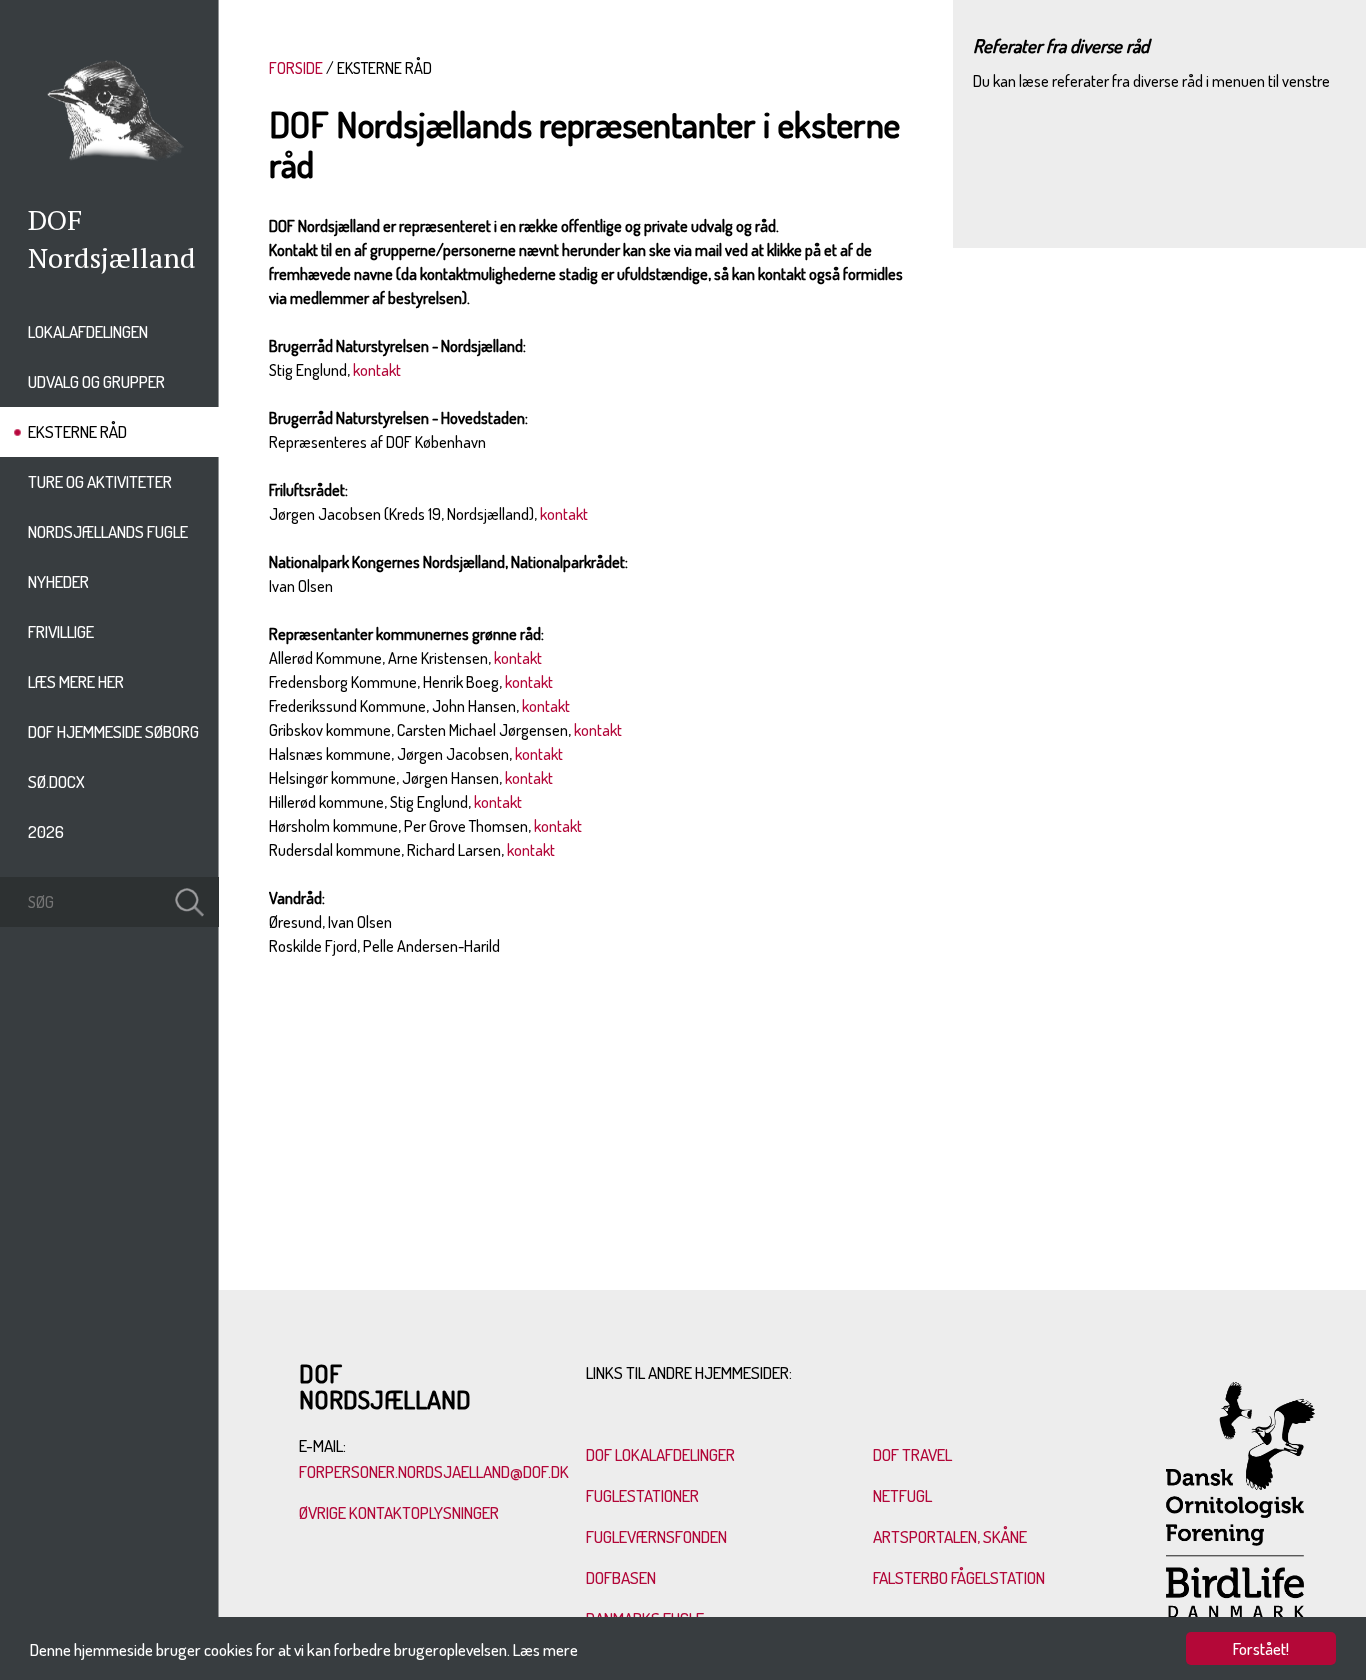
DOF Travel (912, 1454)
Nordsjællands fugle (108, 531)
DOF (55, 219)
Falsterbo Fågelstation (959, 1577)
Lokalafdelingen (88, 331)
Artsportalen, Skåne (950, 1536)
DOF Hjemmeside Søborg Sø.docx (113, 756)
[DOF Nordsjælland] (109, 165)
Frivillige (61, 631)
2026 (46, 831)
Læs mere (545, 1649)
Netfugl (902, 1495)
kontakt (377, 370)
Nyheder (58, 581)
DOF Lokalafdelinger (660, 1454)
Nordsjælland (112, 257)
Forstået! (1261, 1648)
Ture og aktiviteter (100, 481)
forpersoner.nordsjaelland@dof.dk (434, 1471)
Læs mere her (76, 681)
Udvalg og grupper (96, 381)
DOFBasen (621, 1577)
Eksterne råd (77, 431)
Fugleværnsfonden (656, 1536)
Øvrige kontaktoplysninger (400, 1512)
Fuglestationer (642, 1495)
